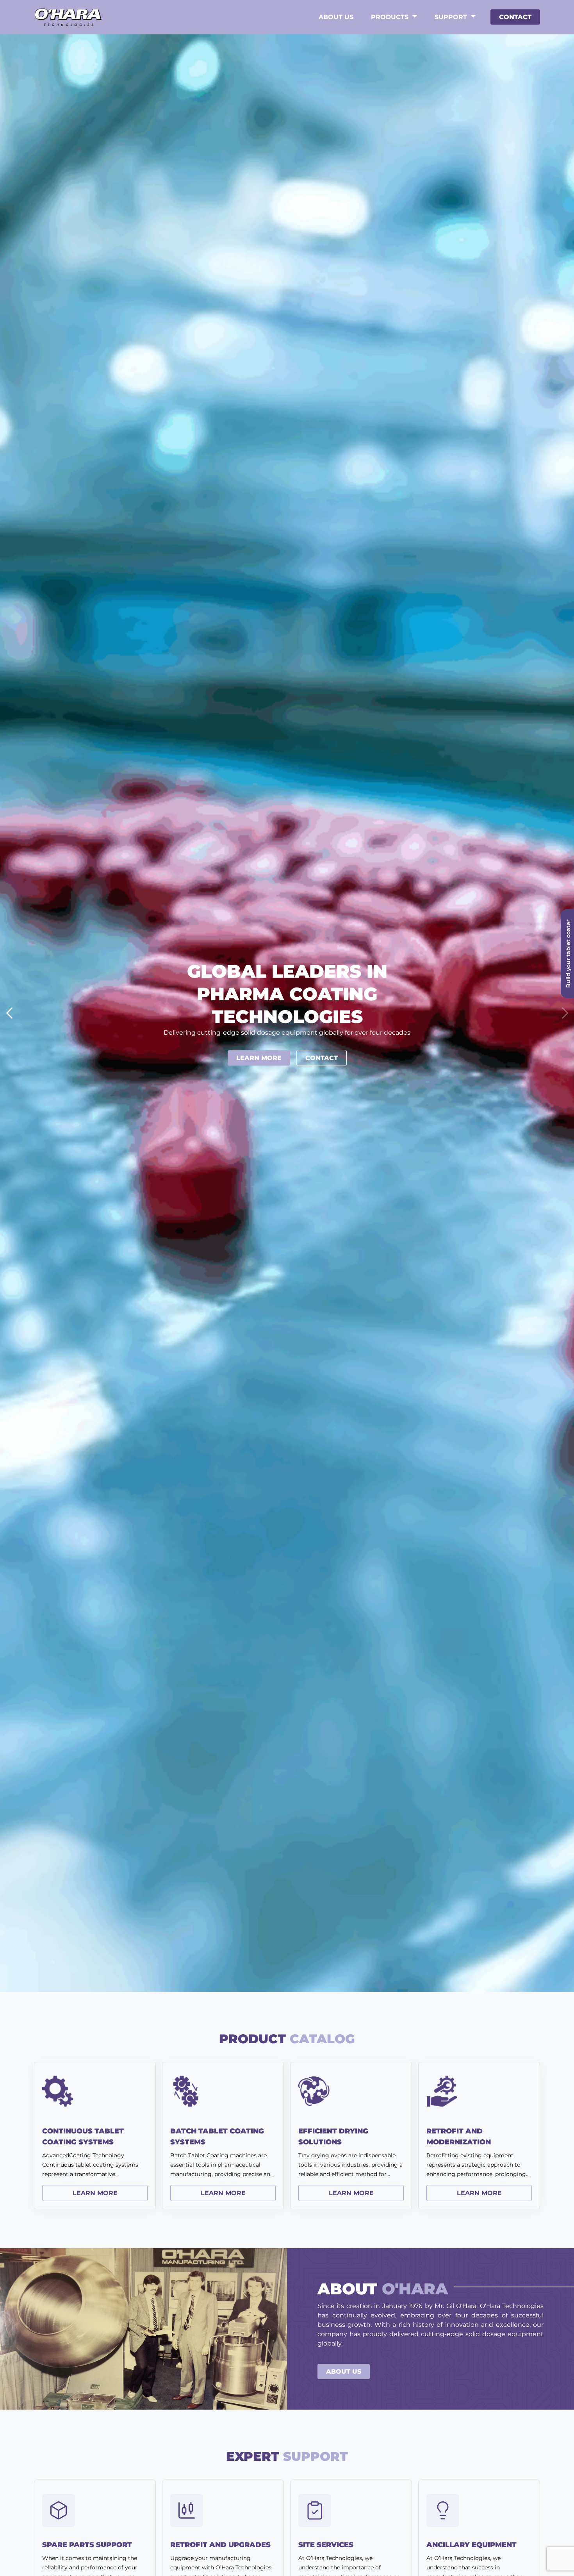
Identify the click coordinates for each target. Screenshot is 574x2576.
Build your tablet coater (568, 954)
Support (451, 17)
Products (390, 17)
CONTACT (515, 17)
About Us (336, 17)
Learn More (259, 1058)
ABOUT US (344, 2372)
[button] (565, 1013)
